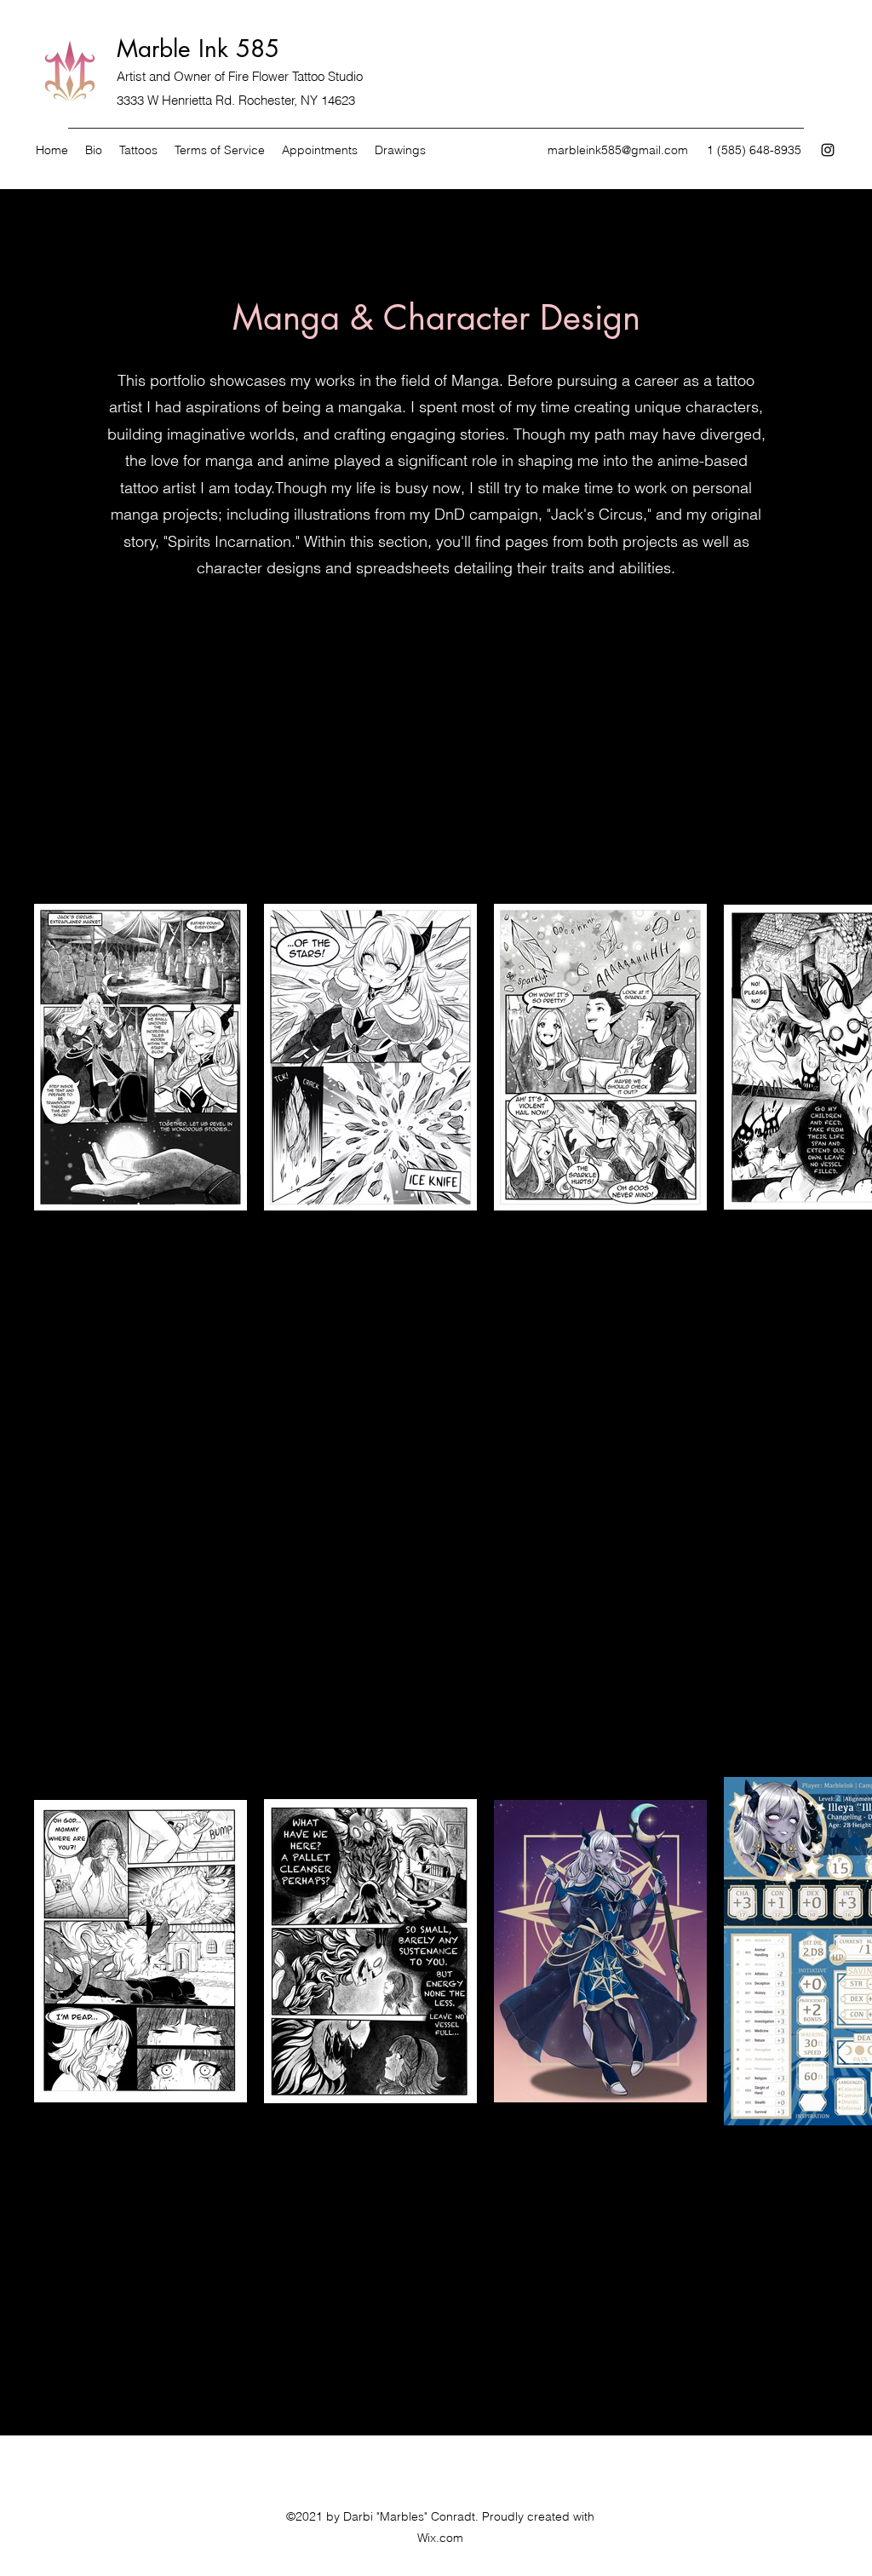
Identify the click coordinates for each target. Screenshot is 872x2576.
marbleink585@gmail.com (618, 150)
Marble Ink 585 (198, 49)
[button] (400, 150)
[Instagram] (828, 150)
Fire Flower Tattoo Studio (295, 76)
